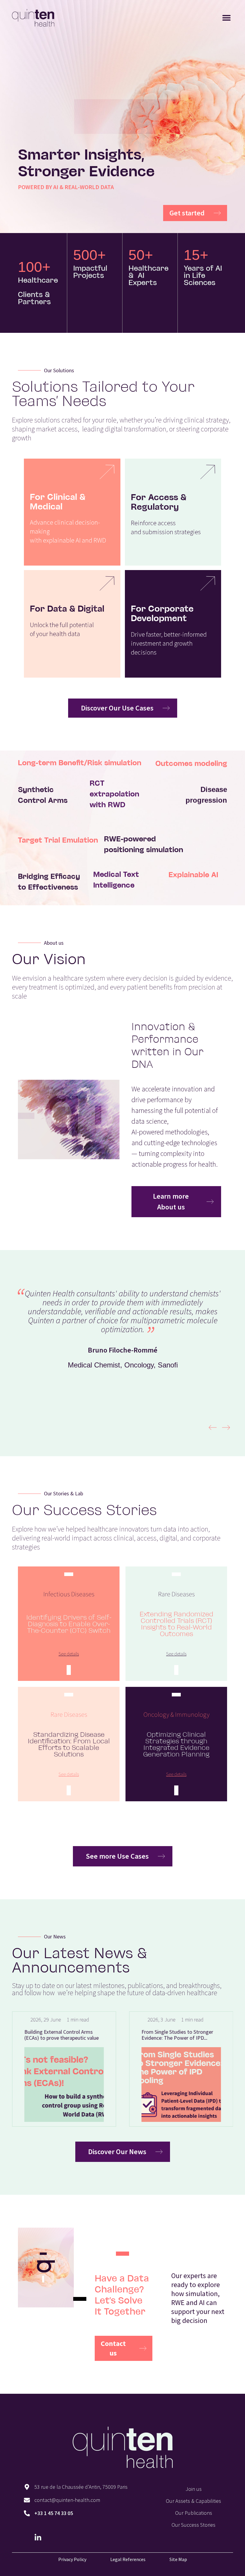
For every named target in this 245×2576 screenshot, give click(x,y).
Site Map (178, 2559)
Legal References (128, 2559)
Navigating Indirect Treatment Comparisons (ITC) (192, 2035)
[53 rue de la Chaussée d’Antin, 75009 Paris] (27, 2487)
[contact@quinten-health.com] (27, 2500)
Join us (194, 2489)
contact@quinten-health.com (67, 2500)
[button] (226, 18)
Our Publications (194, 2513)
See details (69, 1654)
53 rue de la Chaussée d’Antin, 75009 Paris (81, 2487)
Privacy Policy (72, 2559)
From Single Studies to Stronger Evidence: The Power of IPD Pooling (76, 2038)
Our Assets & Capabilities (193, 2501)
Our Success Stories (193, 2525)
